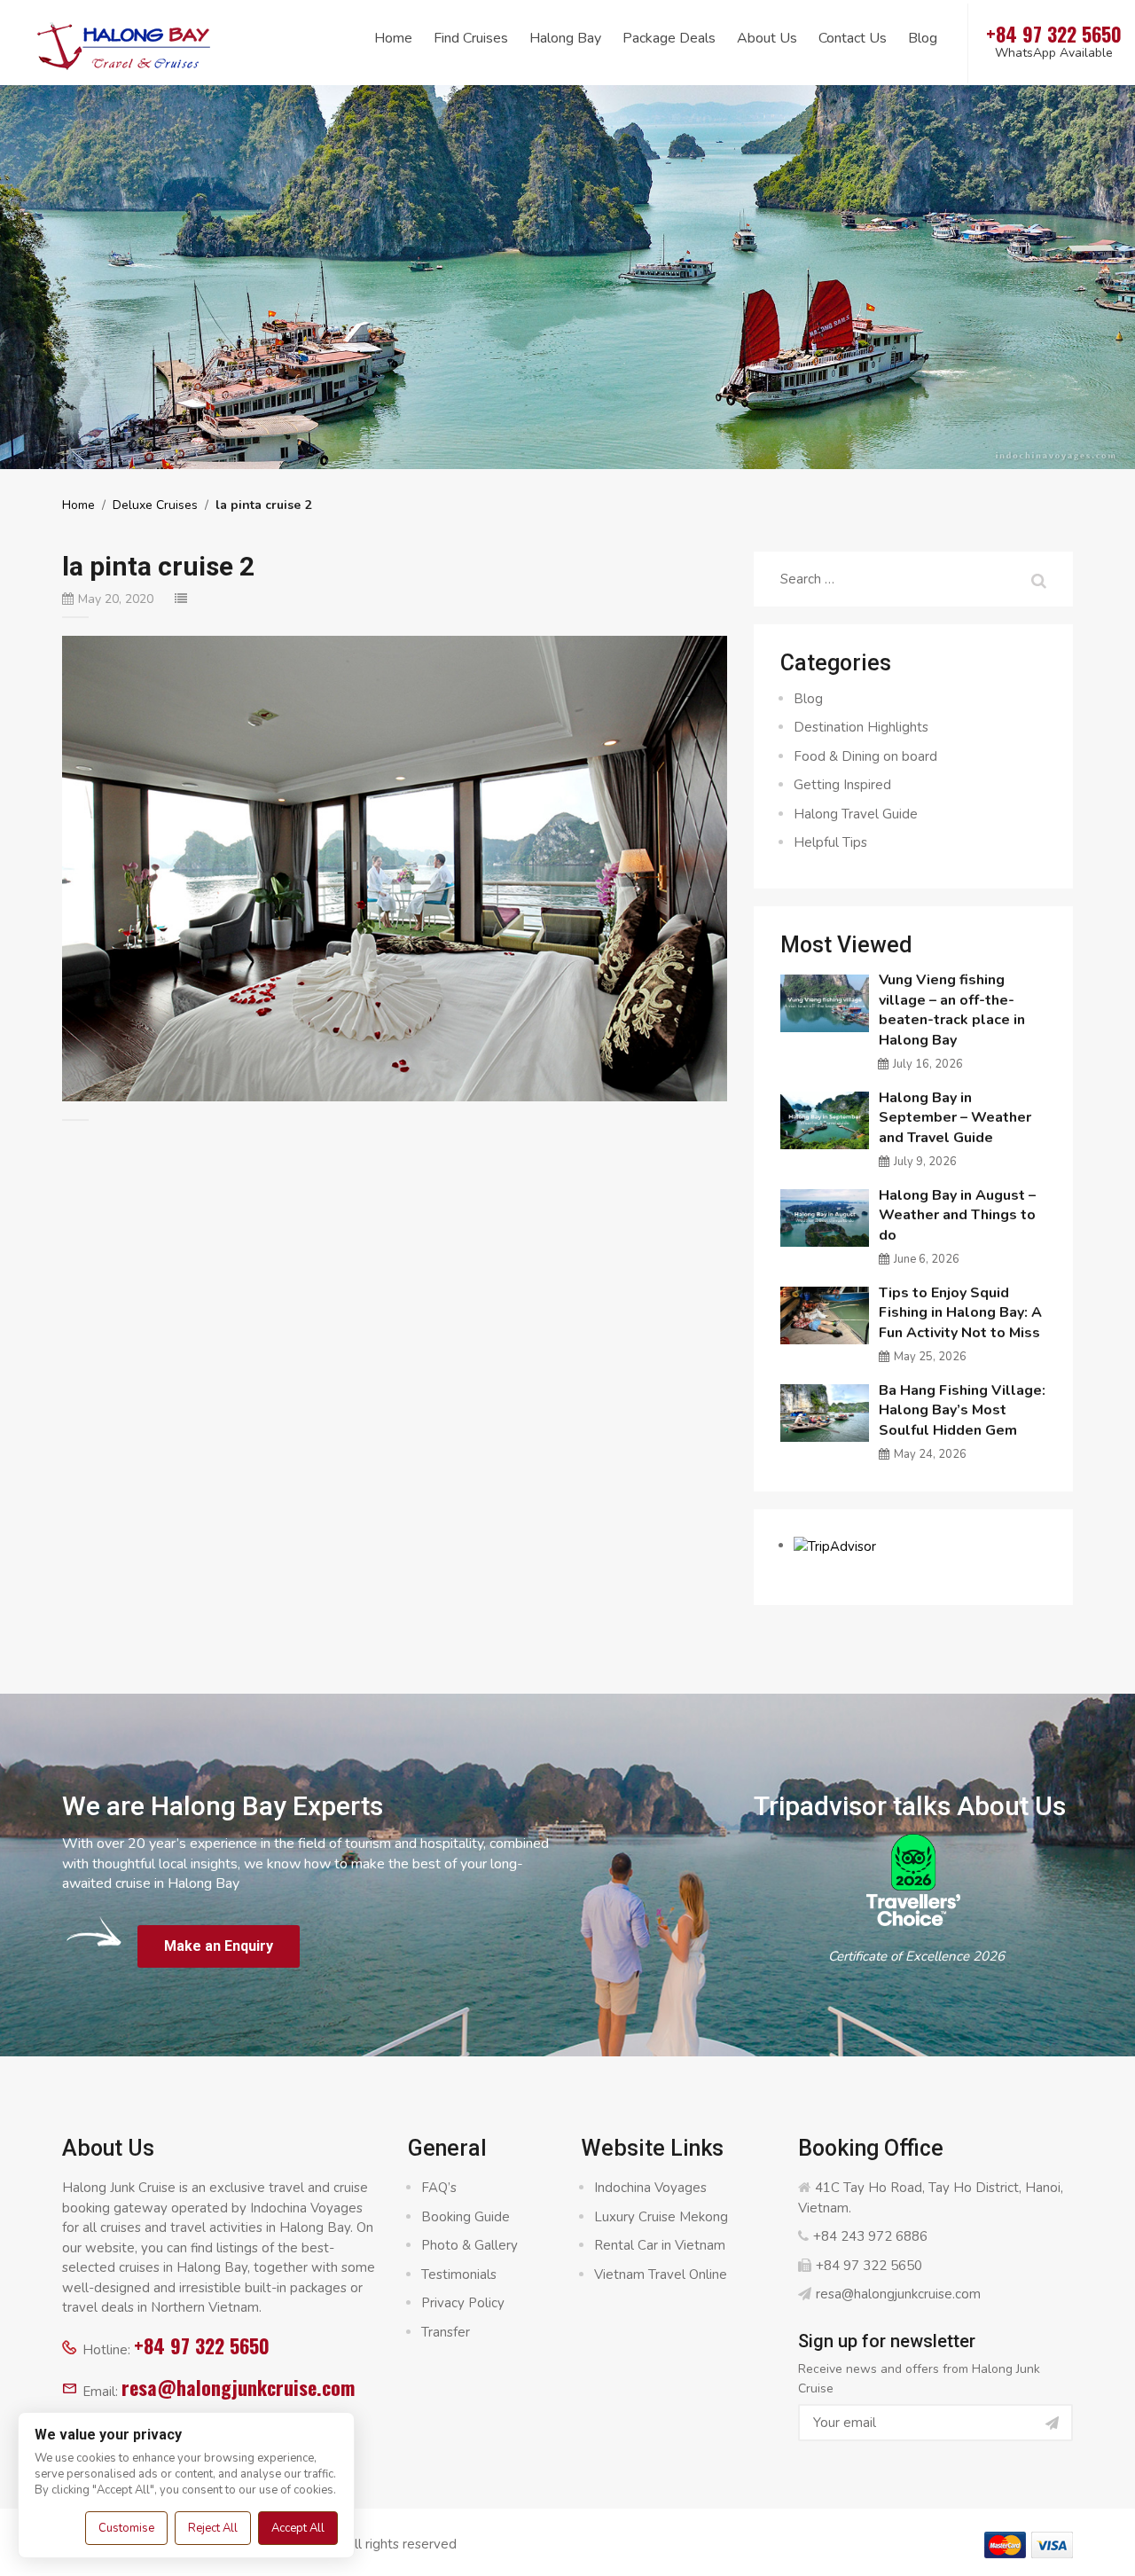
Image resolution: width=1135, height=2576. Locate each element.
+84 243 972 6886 (870, 2236)
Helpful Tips (830, 842)
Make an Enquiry (219, 1946)
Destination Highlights (861, 727)
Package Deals (669, 38)
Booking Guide (466, 2217)
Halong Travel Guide (856, 814)
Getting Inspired (842, 785)
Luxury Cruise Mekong (661, 2217)
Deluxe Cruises (155, 505)
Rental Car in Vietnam (660, 2245)
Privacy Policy (463, 2303)
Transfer (446, 2332)
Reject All (213, 2528)
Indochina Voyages (650, 2188)
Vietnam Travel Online (661, 2275)
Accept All (298, 2528)
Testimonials (459, 2275)
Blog (923, 38)
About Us (767, 38)
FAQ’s (439, 2188)
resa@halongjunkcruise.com (238, 2387)
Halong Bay (565, 38)
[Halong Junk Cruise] (124, 43)
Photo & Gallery (470, 2245)
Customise (126, 2528)
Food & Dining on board (865, 756)
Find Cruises (471, 38)
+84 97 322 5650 (202, 2345)
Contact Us (853, 38)
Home (393, 38)
